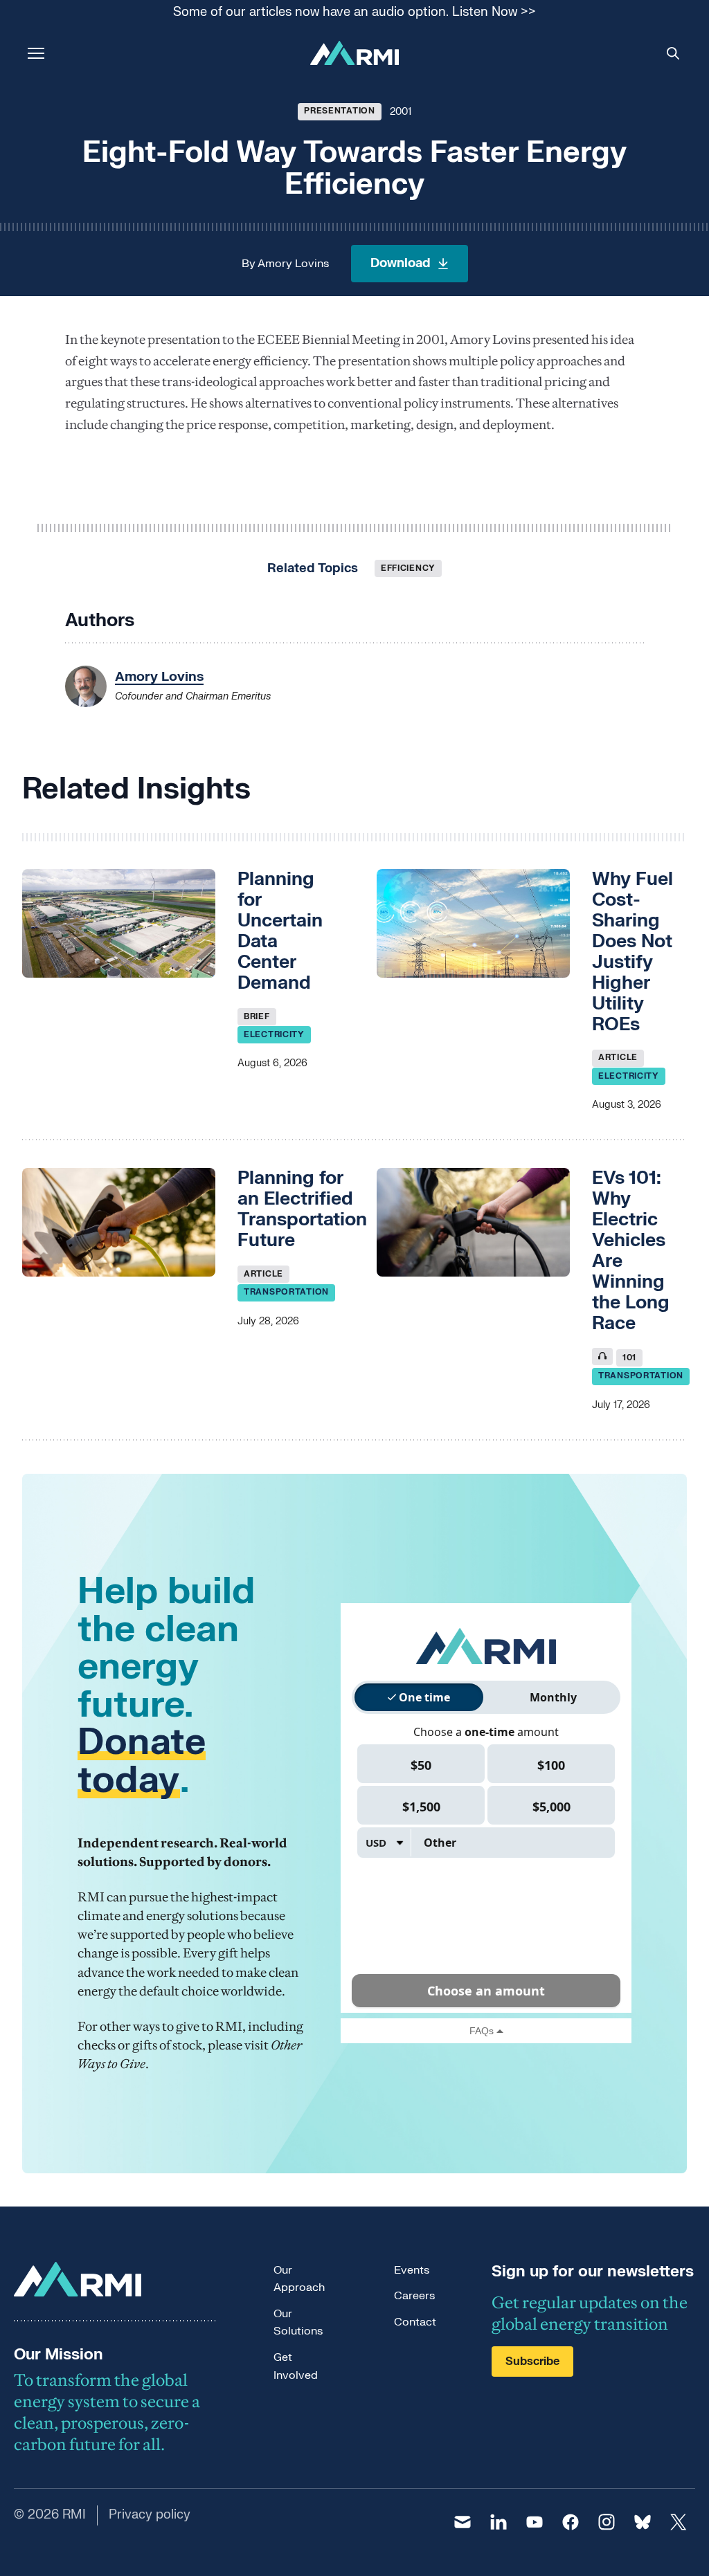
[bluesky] (643, 2522)
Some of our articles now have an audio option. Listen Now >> (354, 13)
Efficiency (408, 568)
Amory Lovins (293, 264)
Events (412, 2270)
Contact (415, 2322)
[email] (463, 2522)
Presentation (340, 111)
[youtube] (535, 2522)
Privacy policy (150, 2515)
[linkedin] (499, 2522)
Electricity (274, 1034)
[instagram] (607, 2522)
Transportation (286, 1292)
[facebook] (571, 2522)
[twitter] (679, 2522)
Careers (414, 2296)
